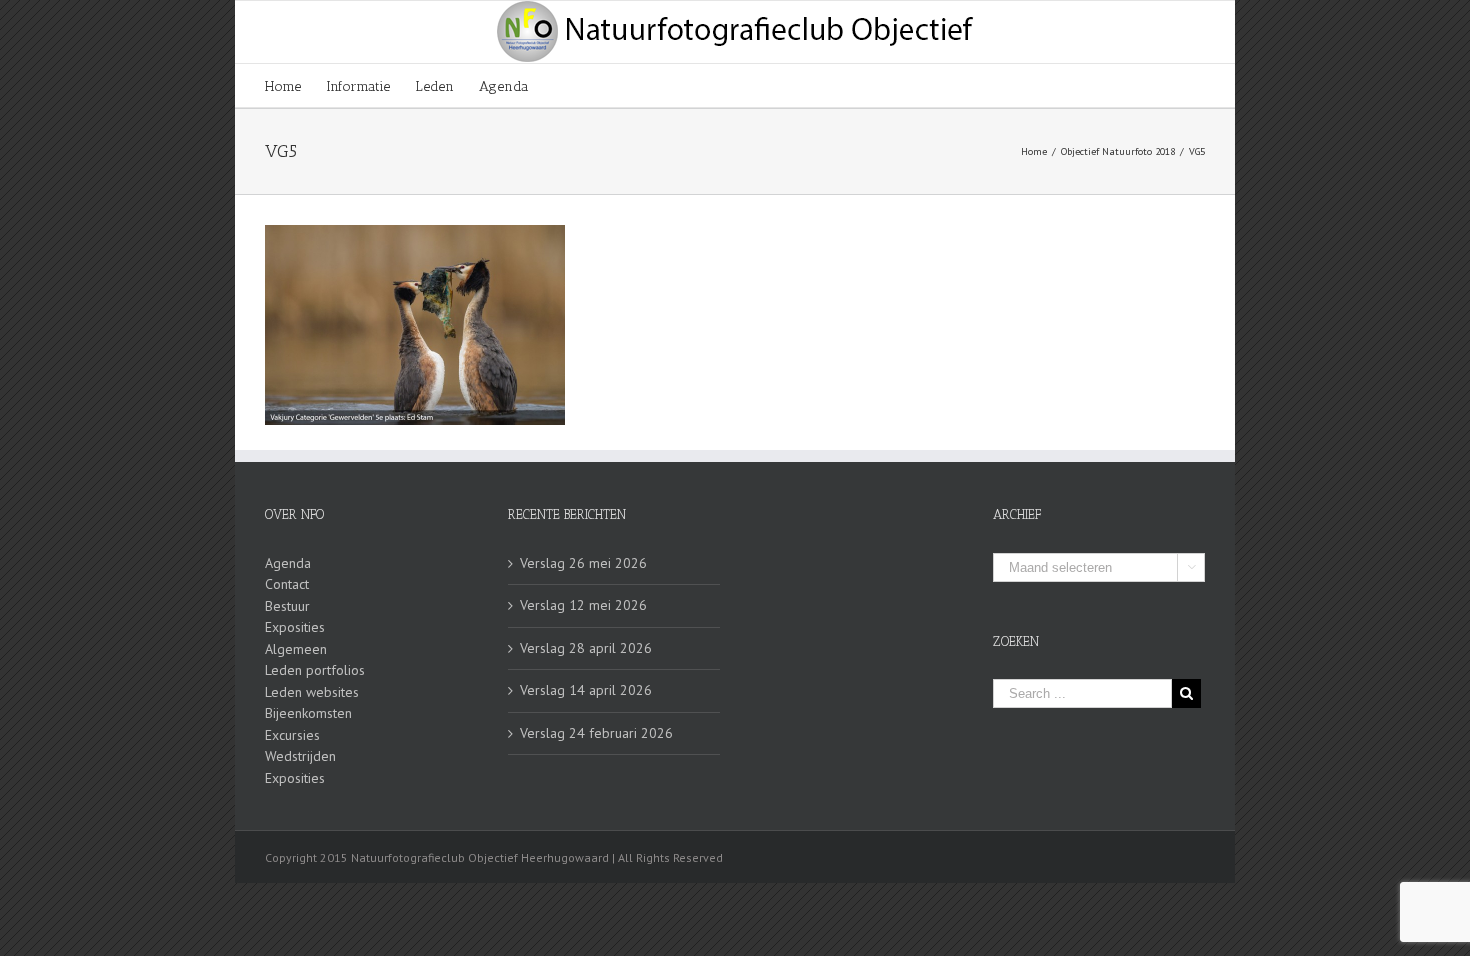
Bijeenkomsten (308, 713)
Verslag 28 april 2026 (586, 648)
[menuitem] (295, 85)
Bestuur (287, 606)
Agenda (288, 563)
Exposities (295, 627)
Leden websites (312, 692)
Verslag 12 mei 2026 (583, 605)
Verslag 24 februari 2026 (596, 733)
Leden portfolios (315, 670)
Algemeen (296, 649)
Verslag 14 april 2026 (586, 690)
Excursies (292, 735)
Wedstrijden (300, 756)
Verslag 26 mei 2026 (583, 563)
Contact (287, 584)
